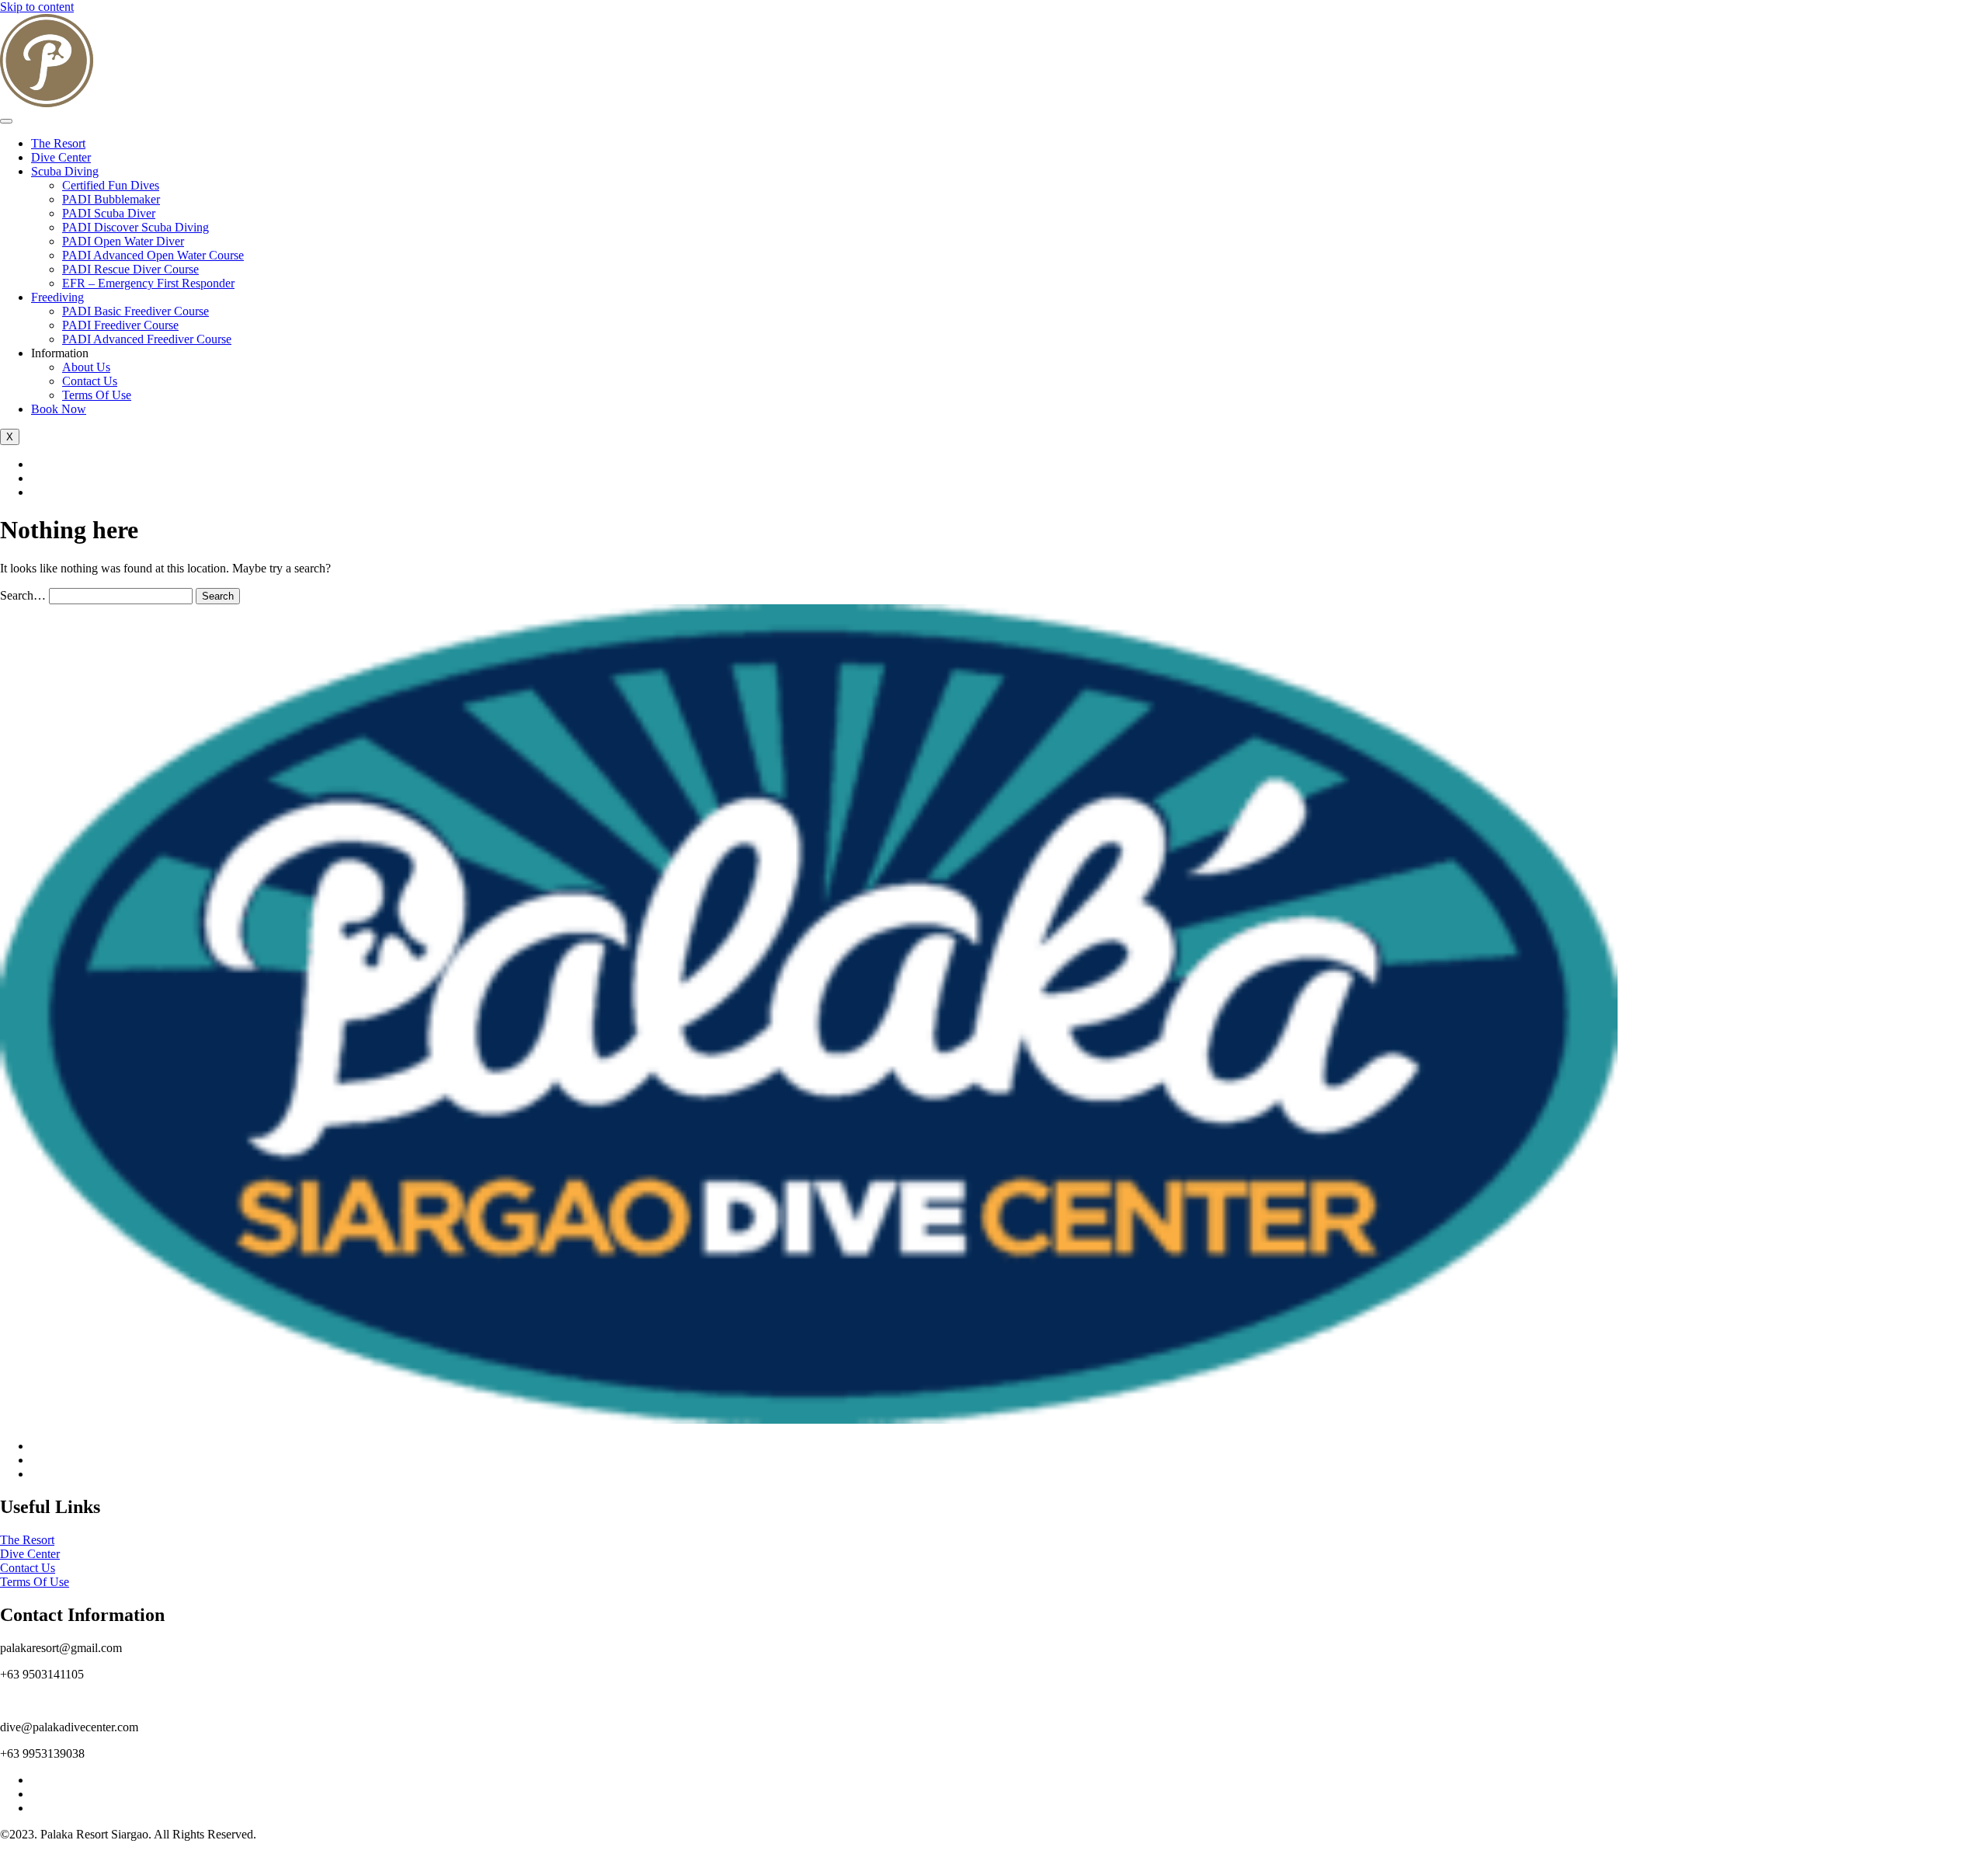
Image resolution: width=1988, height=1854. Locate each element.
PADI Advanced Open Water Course (153, 255)
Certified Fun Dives (111, 185)
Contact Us (90, 381)
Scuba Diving (65, 171)
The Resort (58, 143)
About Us (86, 367)
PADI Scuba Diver (109, 213)
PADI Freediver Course (120, 325)
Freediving (57, 297)
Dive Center (61, 157)
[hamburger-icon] (6, 121)
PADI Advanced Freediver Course (147, 339)
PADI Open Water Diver (123, 241)
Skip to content (37, 7)
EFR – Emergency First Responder (148, 283)
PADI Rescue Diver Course (130, 269)
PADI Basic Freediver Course (136, 311)
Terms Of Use (97, 395)
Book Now (59, 409)
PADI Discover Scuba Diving (136, 227)
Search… (23, 595)
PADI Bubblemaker (111, 199)
